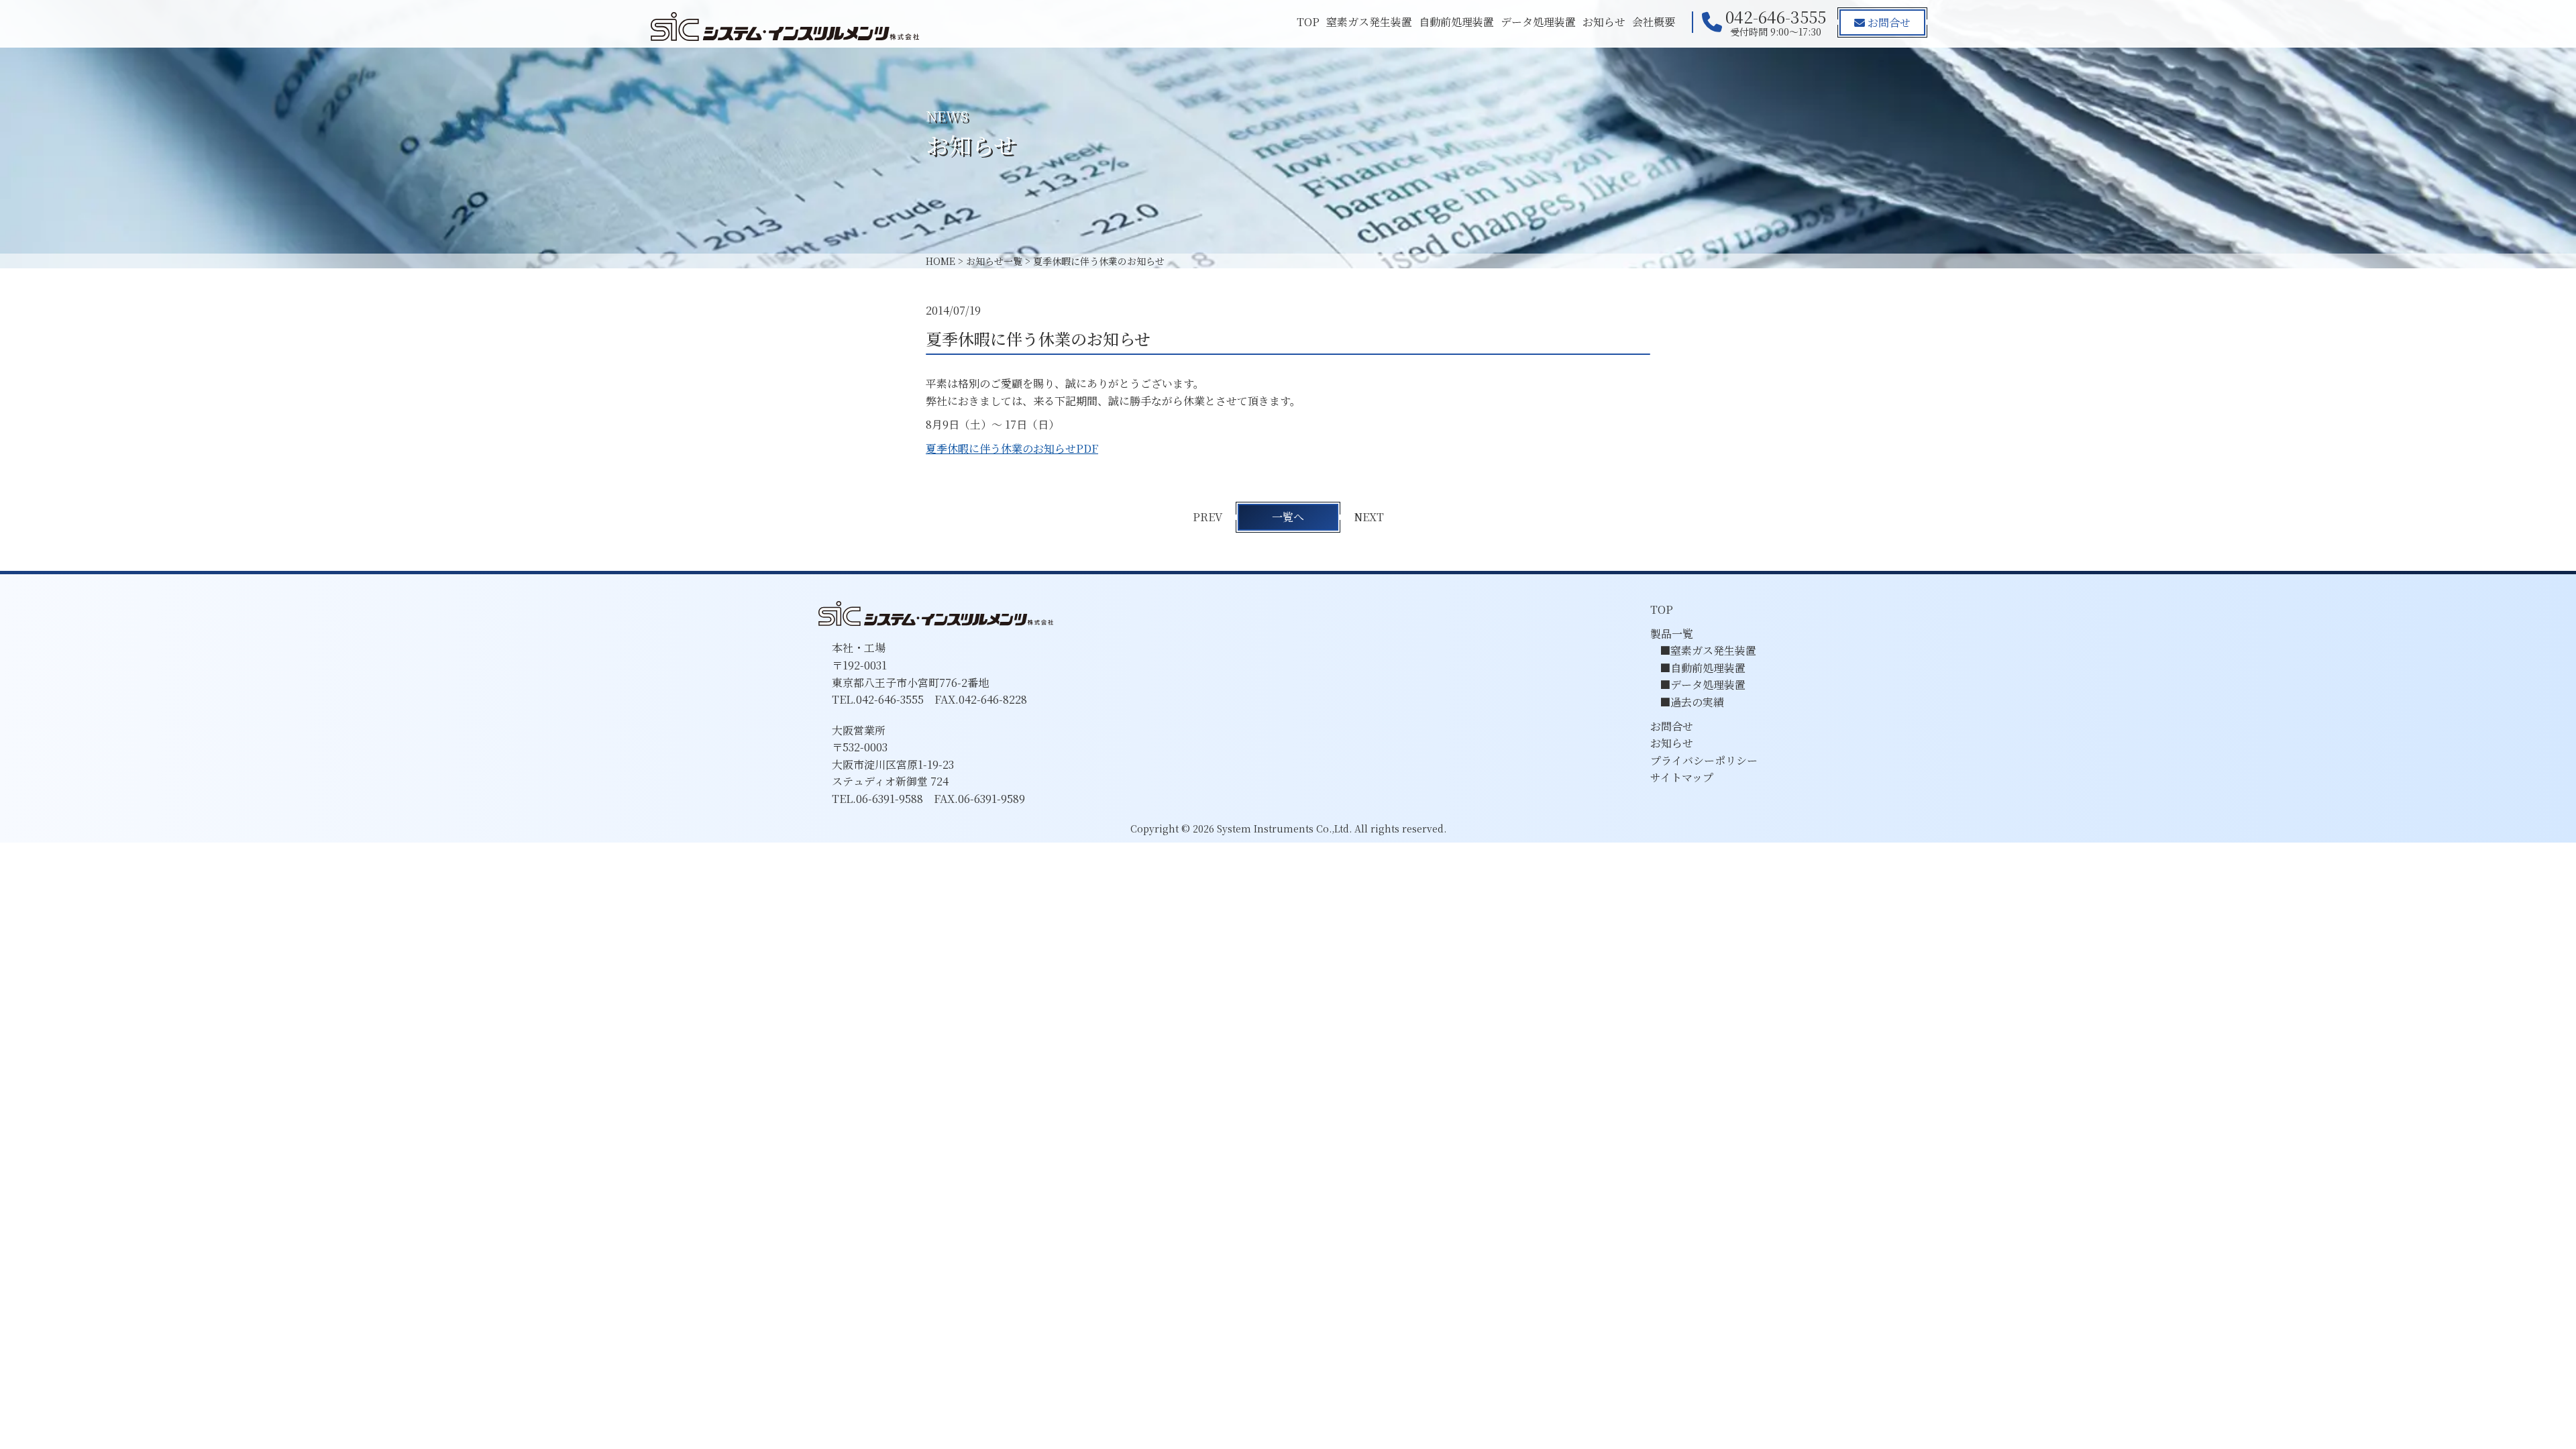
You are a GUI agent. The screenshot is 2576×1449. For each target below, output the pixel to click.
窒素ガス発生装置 (1369, 22)
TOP (1308, 22)
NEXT (1369, 517)
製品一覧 (1672, 634)
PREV (1207, 517)
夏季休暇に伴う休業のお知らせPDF (1012, 448)
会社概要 (1654, 22)
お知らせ (1604, 22)
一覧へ (1288, 517)
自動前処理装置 (1456, 22)
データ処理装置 (1538, 22)
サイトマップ (1682, 777)
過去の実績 (1697, 702)
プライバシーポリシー (1704, 760)
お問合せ (1888, 22)
